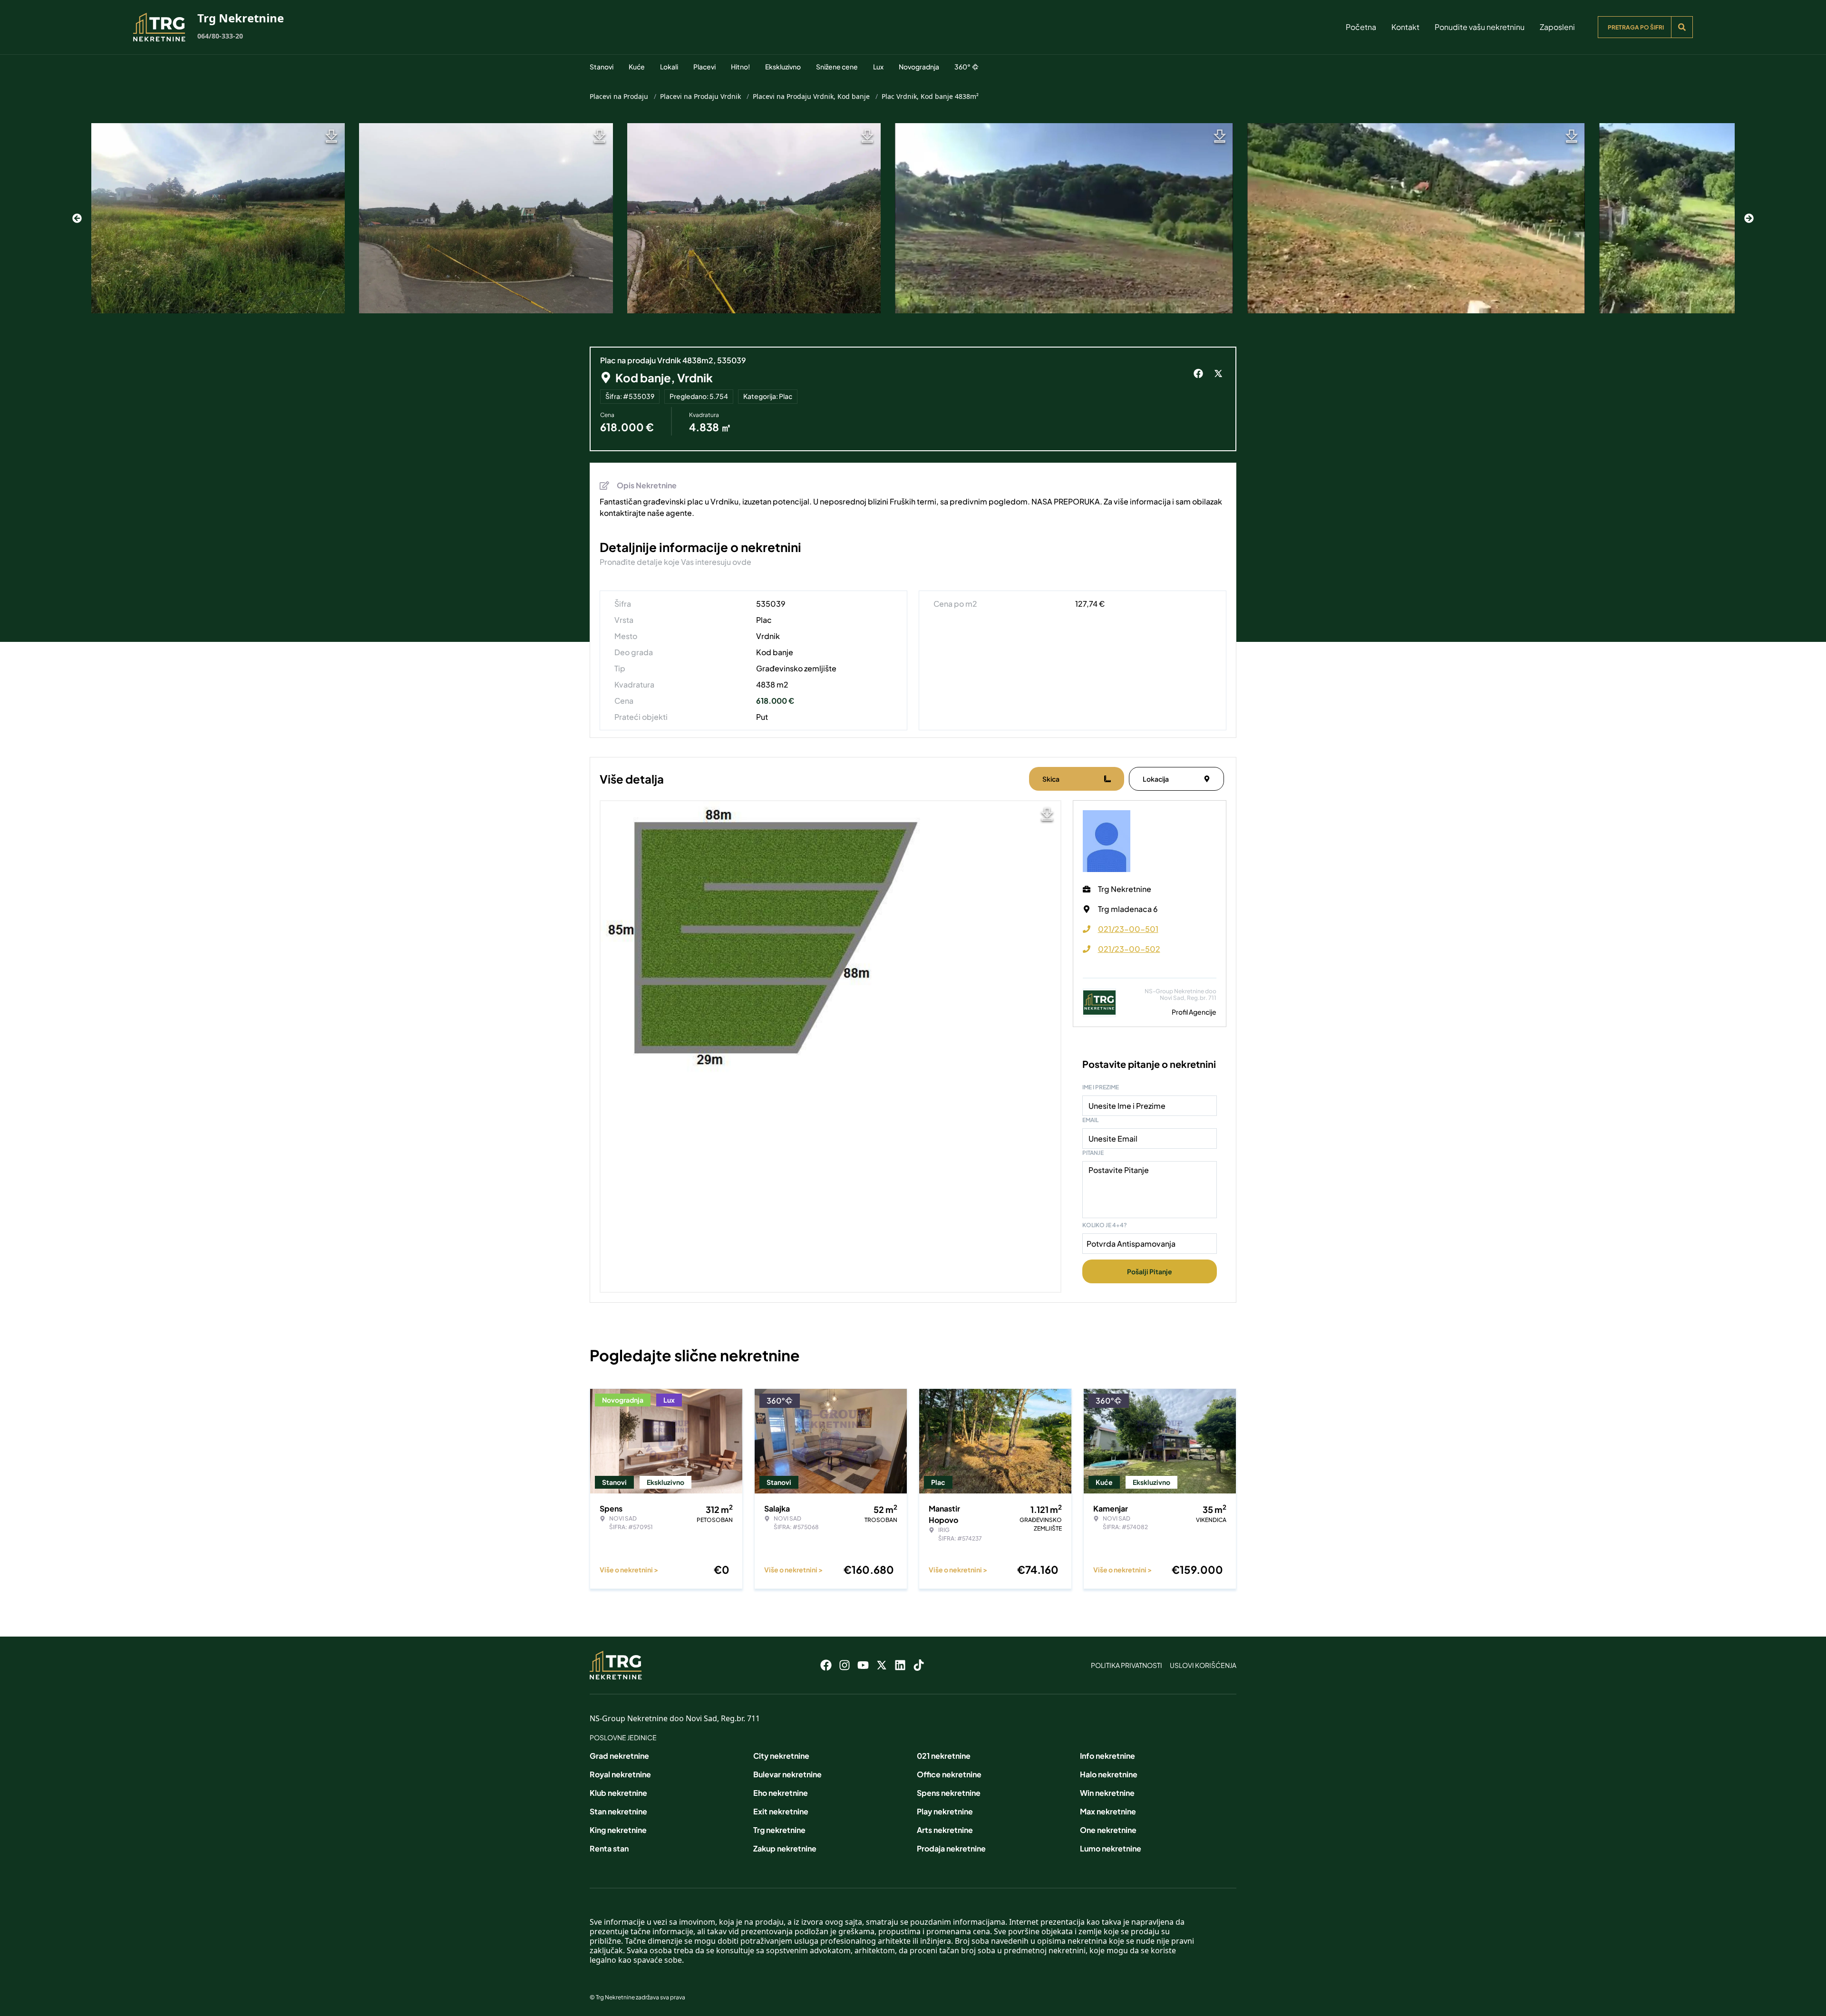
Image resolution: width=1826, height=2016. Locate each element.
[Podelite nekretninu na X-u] (1220, 374)
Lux (878, 67)
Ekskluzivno (783, 67)
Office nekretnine (949, 1774)
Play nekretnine (945, 1811)
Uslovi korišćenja (1203, 1665)
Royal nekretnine (620, 1774)
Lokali (669, 67)
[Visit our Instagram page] (845, 1665)
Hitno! (740, 67)
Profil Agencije (1194, 1012)
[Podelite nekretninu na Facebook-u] (1200, 374)
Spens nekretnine (949, 1793)
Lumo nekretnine (1111, 1848)
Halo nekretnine (1109, 1774)
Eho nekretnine (781, 1793)
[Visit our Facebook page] (826, 1665)
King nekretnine (618, 1830)
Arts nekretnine (945, 1830)
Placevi (704, 67)
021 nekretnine (944, 1756)
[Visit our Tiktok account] (919, 1665)
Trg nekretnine (779, 1830)
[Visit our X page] (882, 1665)
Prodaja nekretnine (951, 1848)
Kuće (637, 67)
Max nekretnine (1108, 1811)
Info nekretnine (1107, 1756)
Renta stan (609, 1848)
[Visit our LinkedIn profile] (900, 1665)
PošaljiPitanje (1150, 1271)
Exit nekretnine (781, 1811)
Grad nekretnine (619, 1756)
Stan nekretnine (618, 1811)
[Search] (1682, 27)
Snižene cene (837, 67)
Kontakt (1405, 27)
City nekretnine (781, 1756)
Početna (1361, 27)
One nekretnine (1108, 1830)
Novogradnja (919, 67)
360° (962, 67)
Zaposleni (1557, 27)
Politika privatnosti (1127, 1665)
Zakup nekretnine (785, 1848)
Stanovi (602, 67)
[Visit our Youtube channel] (863, 1665)
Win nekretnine (1107, 1793)
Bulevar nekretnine (787, 1774)
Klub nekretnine (618, 1793)
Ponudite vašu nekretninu (1480, 27)
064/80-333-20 (220, 36)
